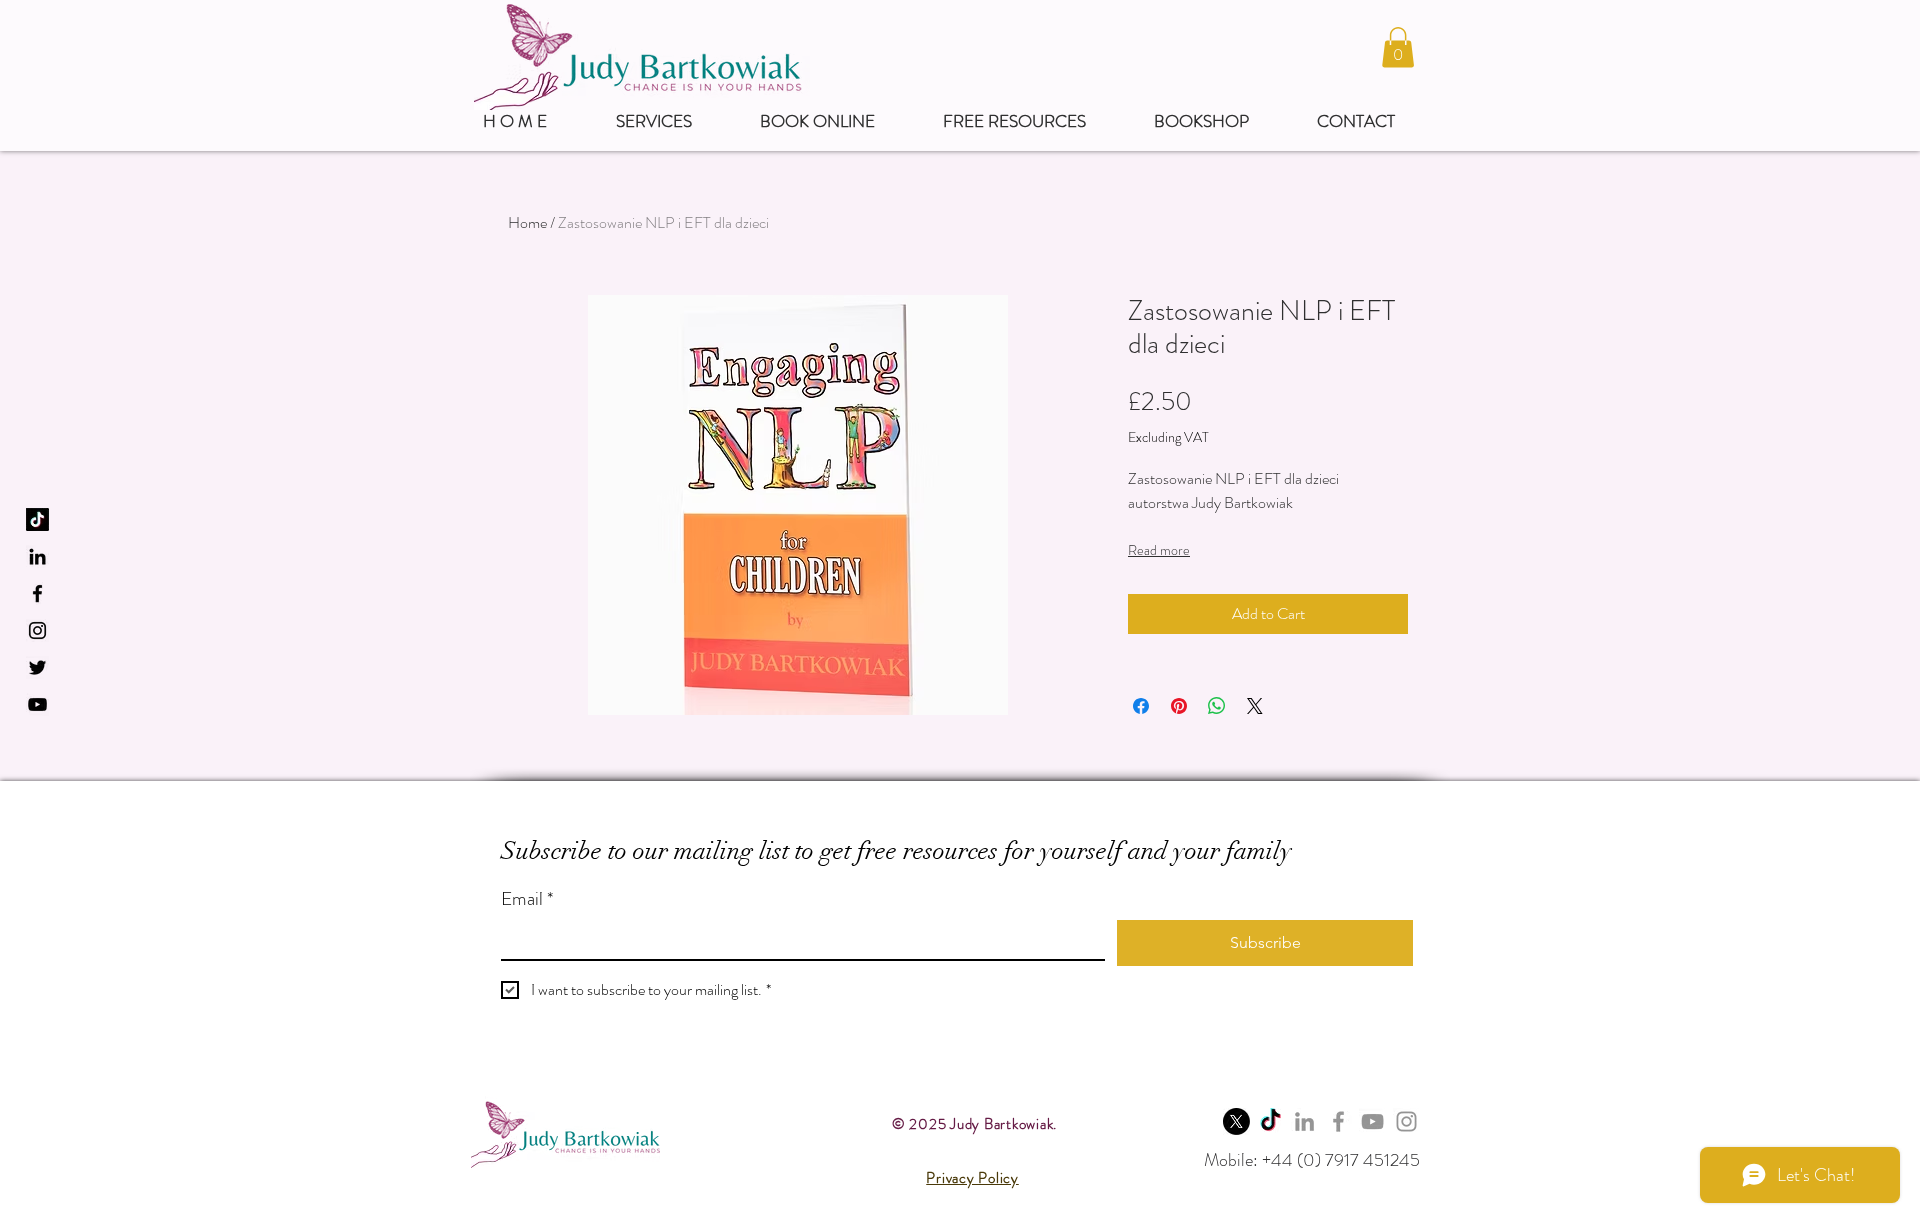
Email (527, 899)
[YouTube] (37, 704)
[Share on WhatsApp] (1217, 706)
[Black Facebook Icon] (37, 593)
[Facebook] (1338, 1121)
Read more (1159, 550)
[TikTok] (37, 519)
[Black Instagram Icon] (37, 630)
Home (527, 222)
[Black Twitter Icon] (37, 667)
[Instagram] (1406, 1121)
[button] (1398, 47)
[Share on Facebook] (1141, 706)
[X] (1236, 1121)
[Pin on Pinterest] (1179, 706)
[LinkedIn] (37, 556)
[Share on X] (1255, 706)
